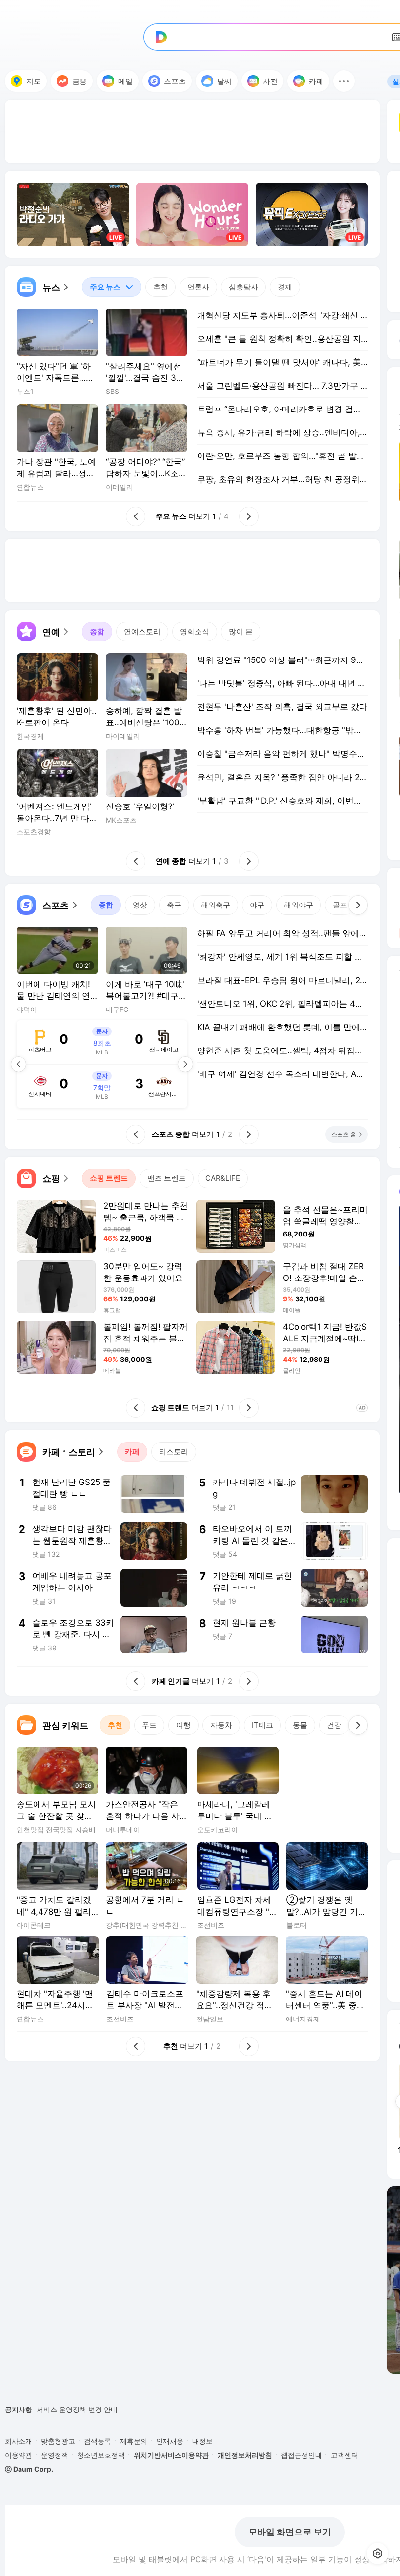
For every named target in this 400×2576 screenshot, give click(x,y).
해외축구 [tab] (216, 905)
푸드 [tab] (149, 1725)
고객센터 (344, 2455)
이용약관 (19, 2455)
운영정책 (55, 2455)
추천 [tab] (160, 287)
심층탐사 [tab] (243, 287)
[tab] (112, 287)
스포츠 (175, 81)
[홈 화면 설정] (378, 2554)
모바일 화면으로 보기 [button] (290, 2532)
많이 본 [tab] (241, 631)
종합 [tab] (97, 631)
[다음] (358, 905)
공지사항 (19, 2409)
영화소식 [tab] (195, 631)
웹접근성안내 (301, 2455)
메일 (125, 81)
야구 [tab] (257, 905)
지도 (34, 81)
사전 (270, 81)
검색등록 (98, 2441)
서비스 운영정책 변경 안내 (77, 2409)
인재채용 (170, 2441)
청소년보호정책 (101, 2455)
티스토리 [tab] (174, 1452)
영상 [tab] (140, 905)
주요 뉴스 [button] (101, 284)
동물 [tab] (300, 1725)
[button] (344, 81)
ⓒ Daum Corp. (29, 2469)
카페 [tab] (132, 1452)
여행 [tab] (183, 1725)
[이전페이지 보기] (19, 1064)
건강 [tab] (334, 1725)
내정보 (202, 2441)
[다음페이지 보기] (185, 1064)
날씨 (224, 81)
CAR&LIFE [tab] (223, 1178)
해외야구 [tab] (299, 905)
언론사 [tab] (198, 287)
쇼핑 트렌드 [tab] (109, 1178)
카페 (316, 81)
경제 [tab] (285, 287)
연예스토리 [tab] (142, 631)
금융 (80, 81)
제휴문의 (134, 2441)
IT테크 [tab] (262, 1725)
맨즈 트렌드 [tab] (167, 1178)
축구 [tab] (174, 905)
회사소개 (19, 2441)
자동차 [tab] (221, 1725)
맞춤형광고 (58, 2441)
